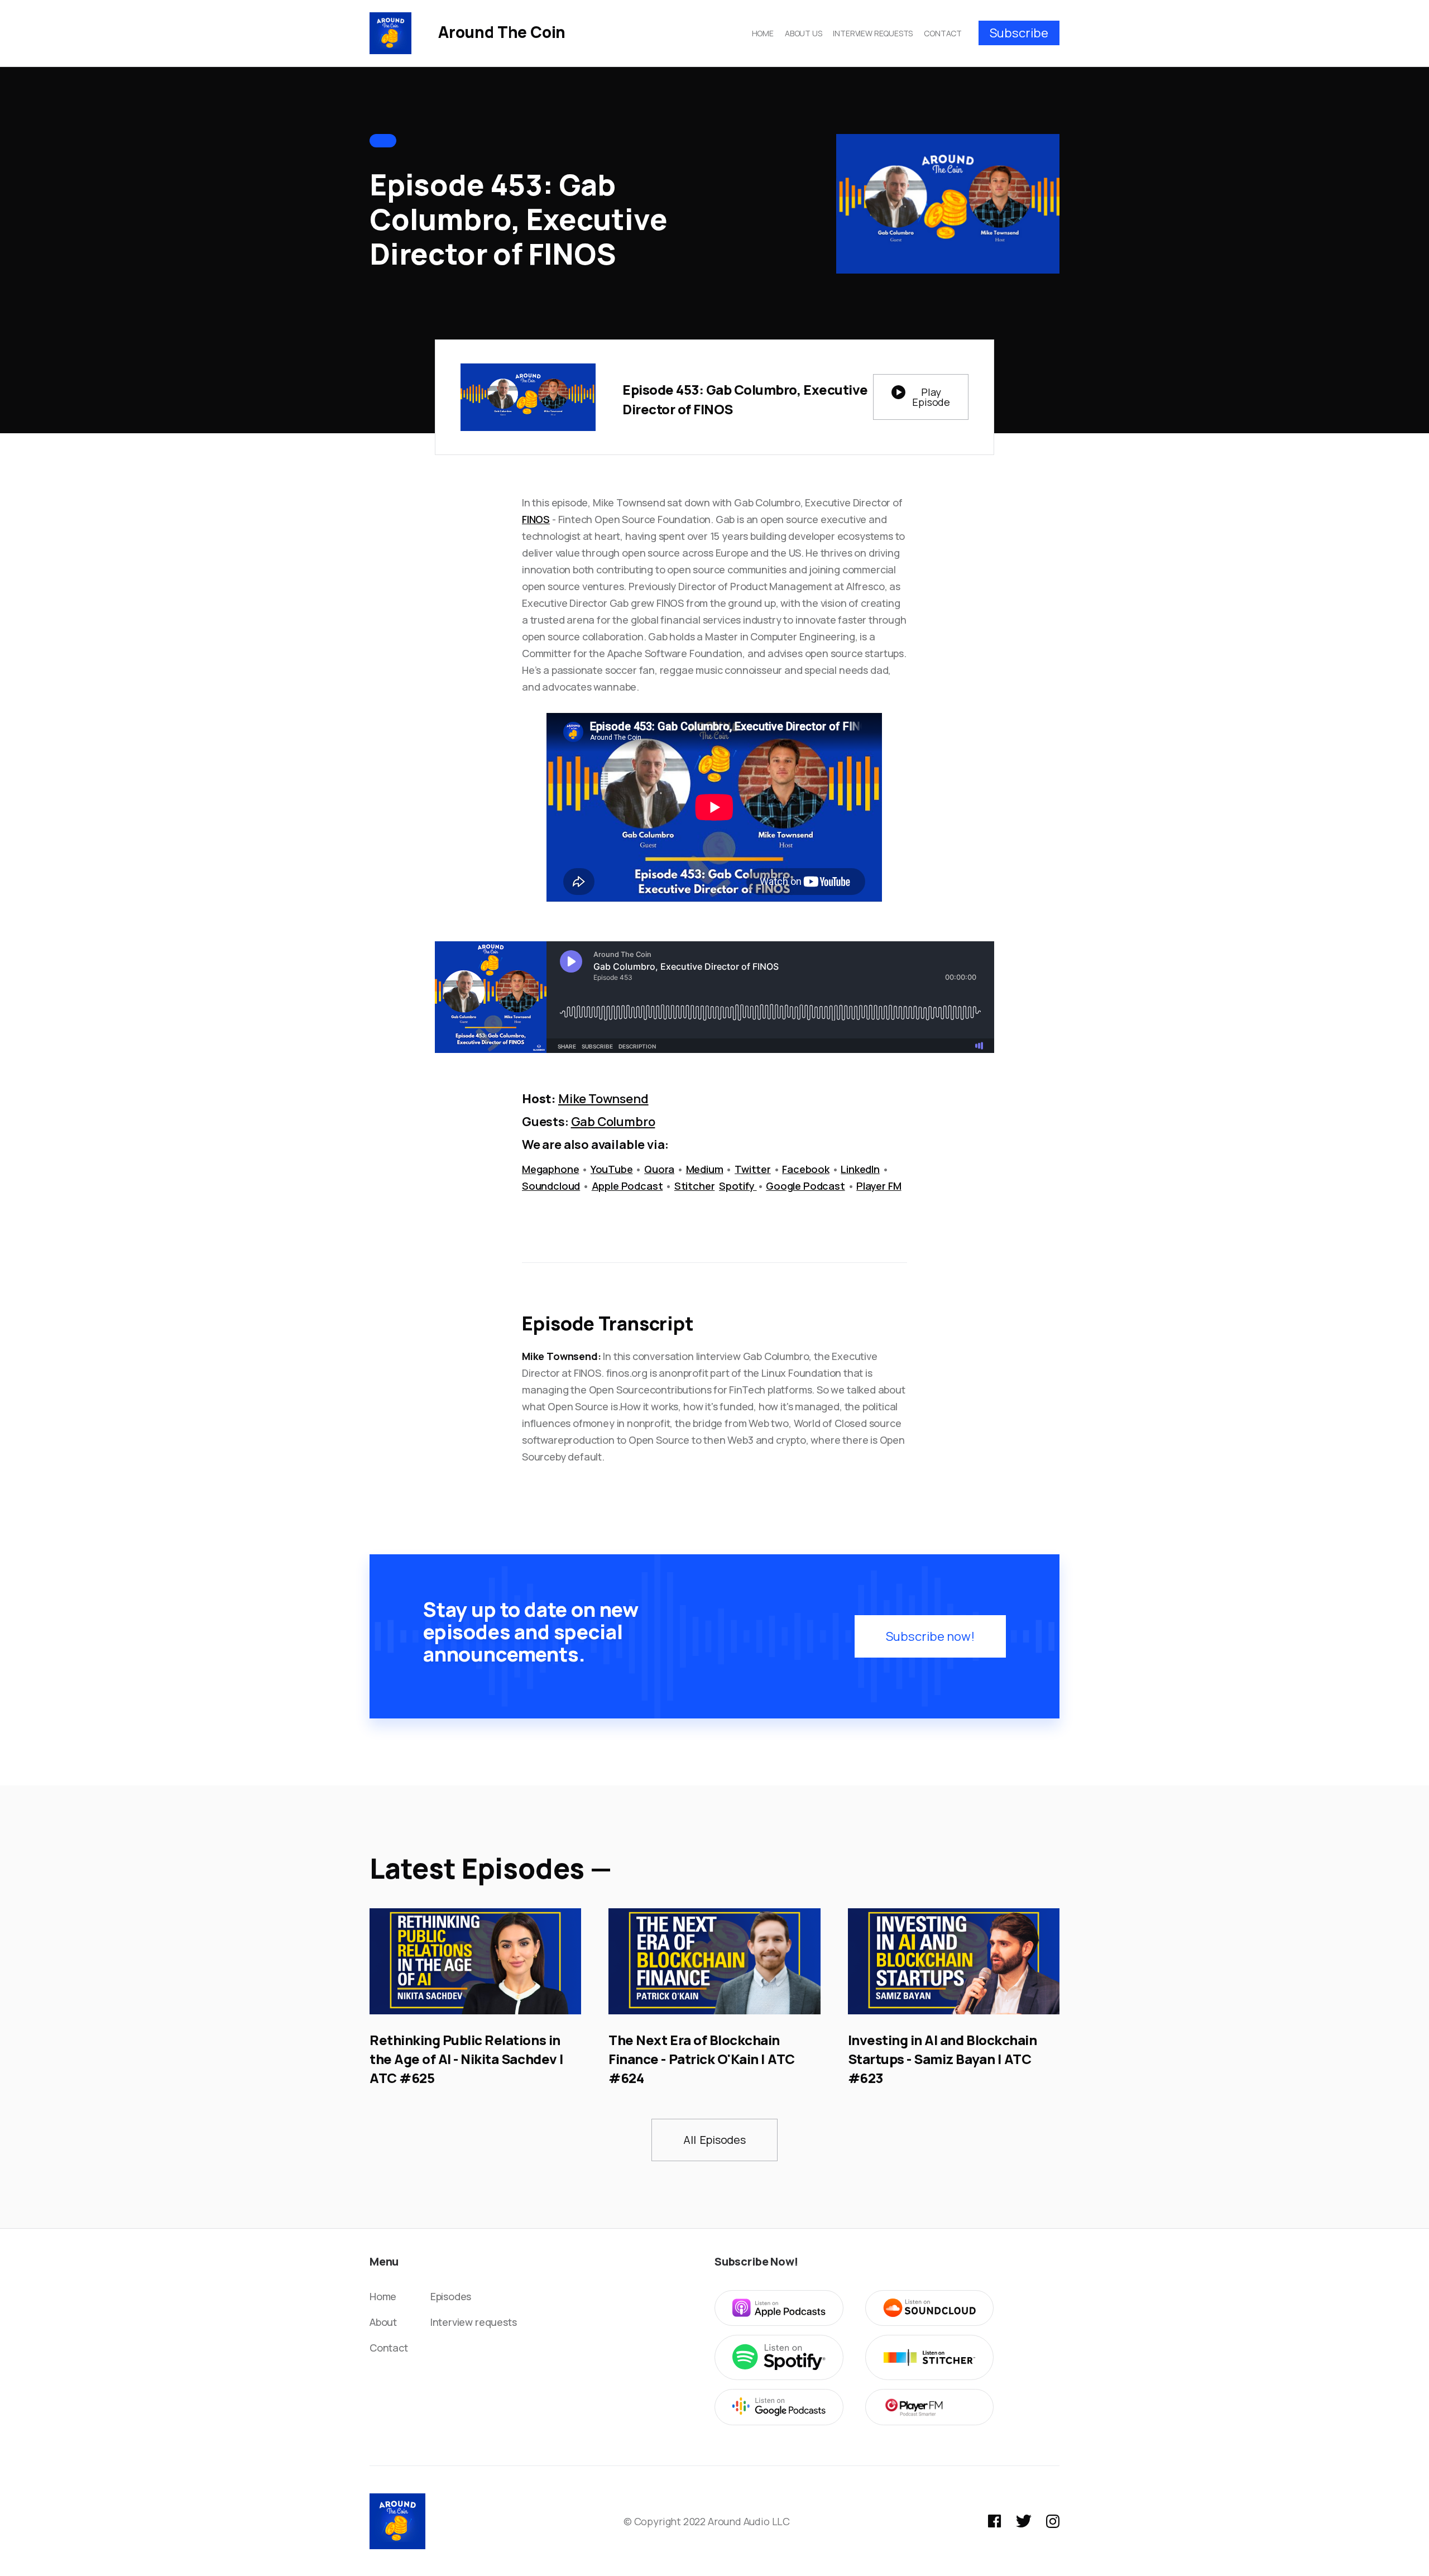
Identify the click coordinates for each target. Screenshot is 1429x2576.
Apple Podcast (627, 1186)
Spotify (738, 1186)
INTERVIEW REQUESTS (873, 33)
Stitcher (695, 1186)
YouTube (612, 1169)
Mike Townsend (603, 1099)
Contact (389, 2348)
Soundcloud (551, 1186)
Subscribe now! (930, 1636)
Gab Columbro (613, 1122)
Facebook (806, 1169)
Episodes (451, 2296)
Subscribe (1019, 33)
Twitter (753, 1169)
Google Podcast (805, 1186)
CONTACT (943, 33)
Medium (705, 1169)
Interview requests (474, 2322)
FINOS (536, 519)
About (383, 2322)
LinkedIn (860, 1169)
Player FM (879, 1186)
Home (383, 2296)
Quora (659, 1169)
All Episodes (714, 2140)
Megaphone (550, 1169)
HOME (763, 33)
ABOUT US (804, 33)
